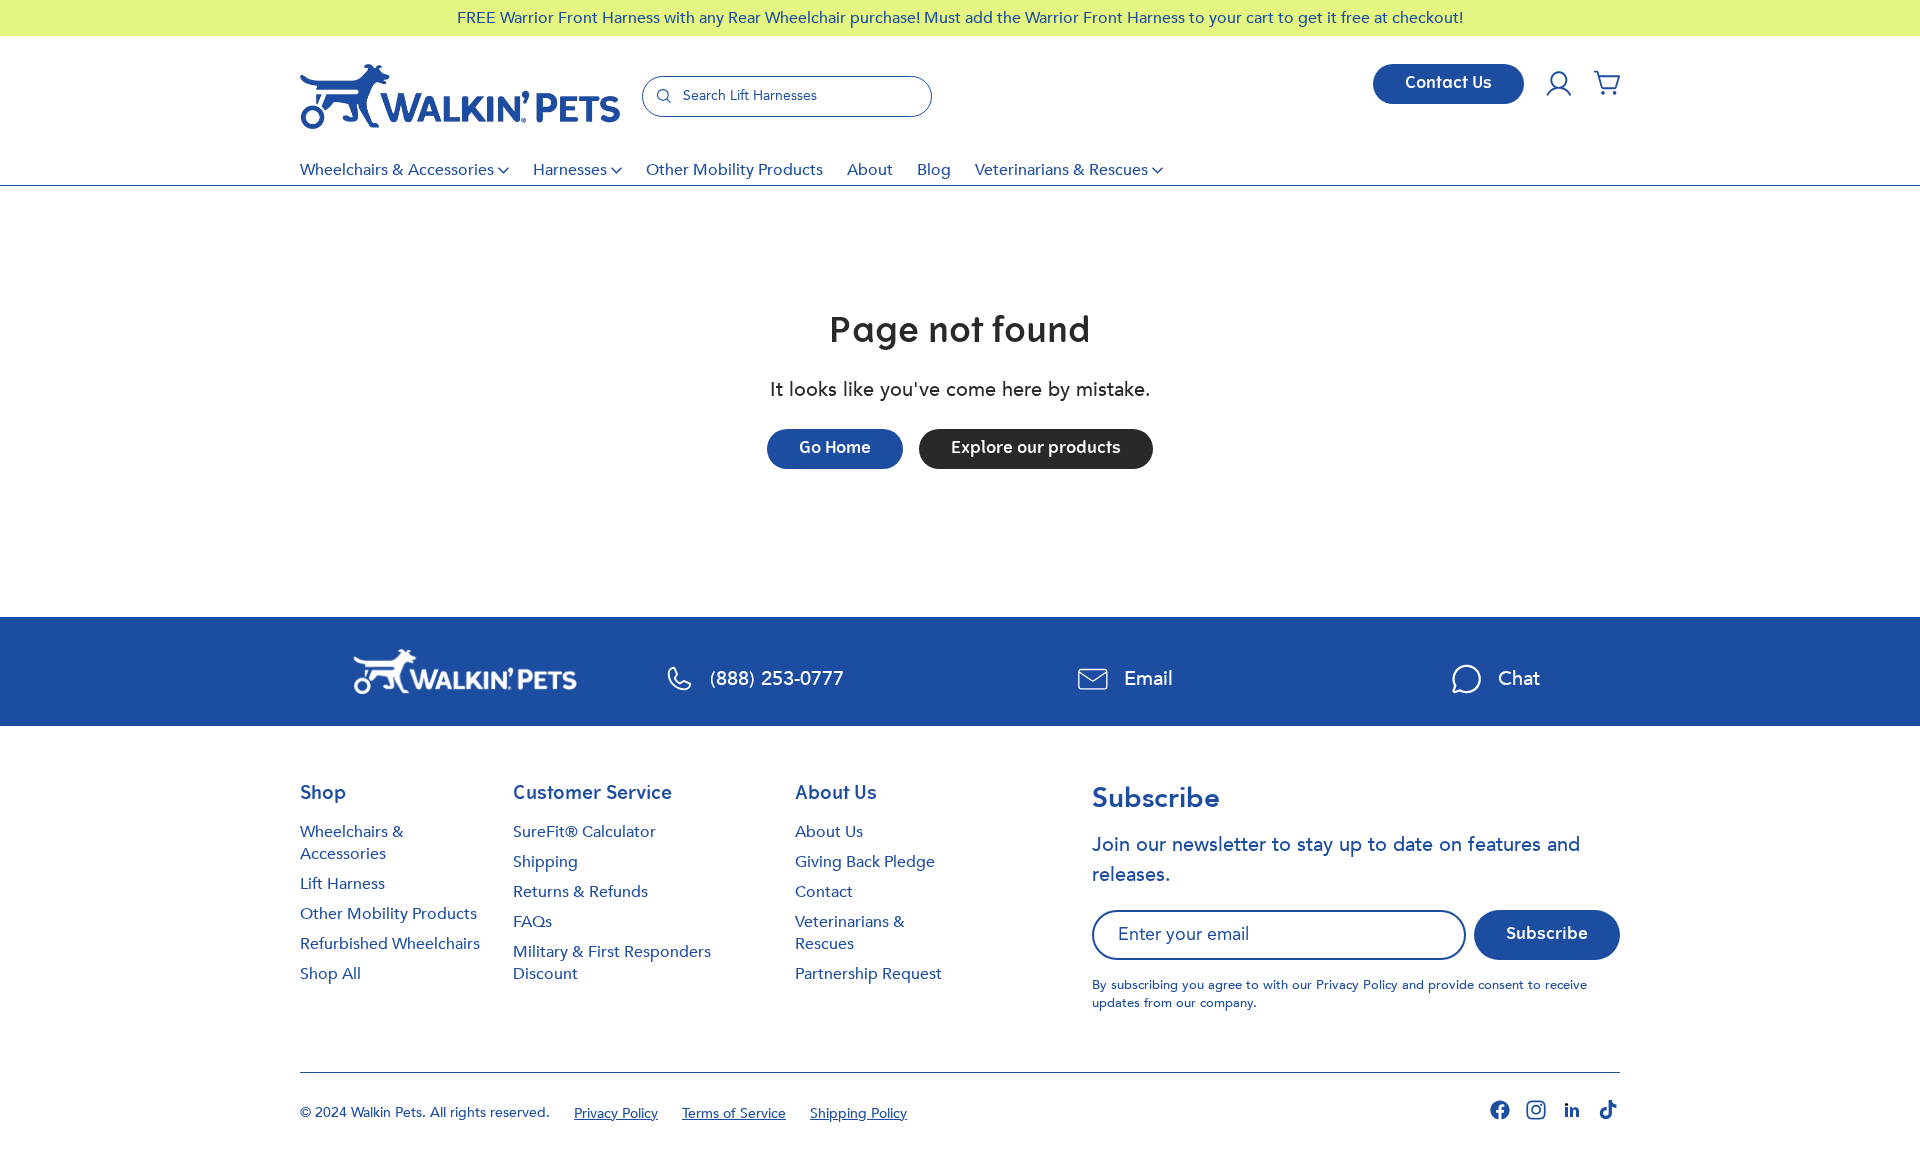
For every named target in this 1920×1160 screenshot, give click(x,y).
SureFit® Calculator (584, 832)
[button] (1607, 84)
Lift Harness (342, 884)
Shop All (330, 974)
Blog (934, 170)
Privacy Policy (1357, 985)
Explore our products (1036, 449)
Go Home (835, 449)
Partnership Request (868, 974)
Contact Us (1448, 84)
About (870, 170)
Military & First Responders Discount (612, 963)
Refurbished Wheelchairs (390, 944)
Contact (824, 892)
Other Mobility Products (734, 170)
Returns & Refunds (580, 892)
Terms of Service (734, 1113)
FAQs (532, 922)
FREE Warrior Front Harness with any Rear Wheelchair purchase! (690, 18)
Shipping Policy (858, 1113)
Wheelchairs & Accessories (397, 170)
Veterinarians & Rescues (1061, 170)
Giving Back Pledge (865, 862)
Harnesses (570, 170)
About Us (829, 832)
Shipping (545, 862)
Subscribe (1547, 935)
